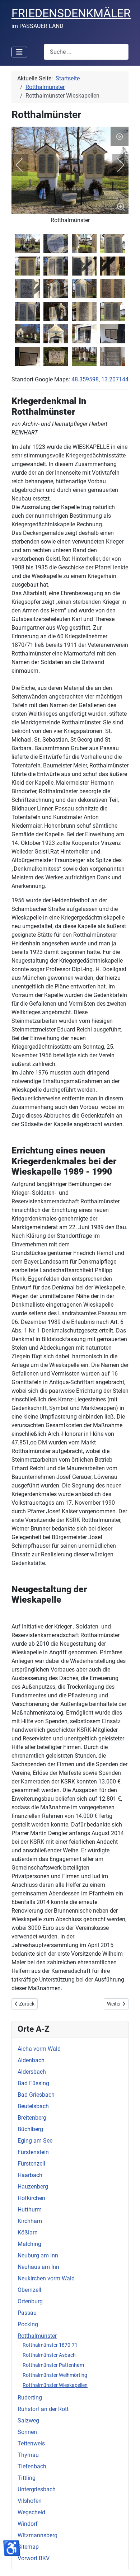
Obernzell (29, 2290)
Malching (29, 2244)
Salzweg (28, 2420)
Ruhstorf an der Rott (43, 2409)
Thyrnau (28, 2455)
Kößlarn (28, 2232)
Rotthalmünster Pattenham (53, 2365)
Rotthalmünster (37, 2336)
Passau (27, 2313)
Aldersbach (32, 2072)
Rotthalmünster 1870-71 (50, 2345)
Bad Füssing (33, 2083)
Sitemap (28, 2547)
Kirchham (30, 2221)
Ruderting (30, 2398)
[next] (116, 165)
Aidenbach (31, 2060)
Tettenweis (31, 2443)
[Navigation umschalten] (19, 52)
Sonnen (27, 2432)
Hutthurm (30, 2210)
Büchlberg (30, 2129)
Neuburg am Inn (38, 2255)
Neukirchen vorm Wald (46, 2278)
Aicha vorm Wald (39, 2049)
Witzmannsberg (38, 2535)
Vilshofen (30, 2501)
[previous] (24, 165)
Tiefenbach (32, 2466)
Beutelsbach (33, 2106)
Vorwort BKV (34, 2558)
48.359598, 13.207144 (100, 379)
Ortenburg (30, 2301)
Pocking (28, 2324)
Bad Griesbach (36, 2095)
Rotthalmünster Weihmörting (55, 2375)
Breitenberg (32, 2118)
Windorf (28, 2524)
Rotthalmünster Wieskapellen (55, 2385)
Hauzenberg (33, 2187)
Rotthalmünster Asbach (49, 2355)
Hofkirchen (31, 2198)
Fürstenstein (33, 2152)
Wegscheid (31, 2512)
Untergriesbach (37, 2489)
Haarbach (30, 2175)
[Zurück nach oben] (127, 2563)
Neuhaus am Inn (38, 2267)
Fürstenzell (31, 2164)
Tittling (27, 2478)
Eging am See (35, 2141)
